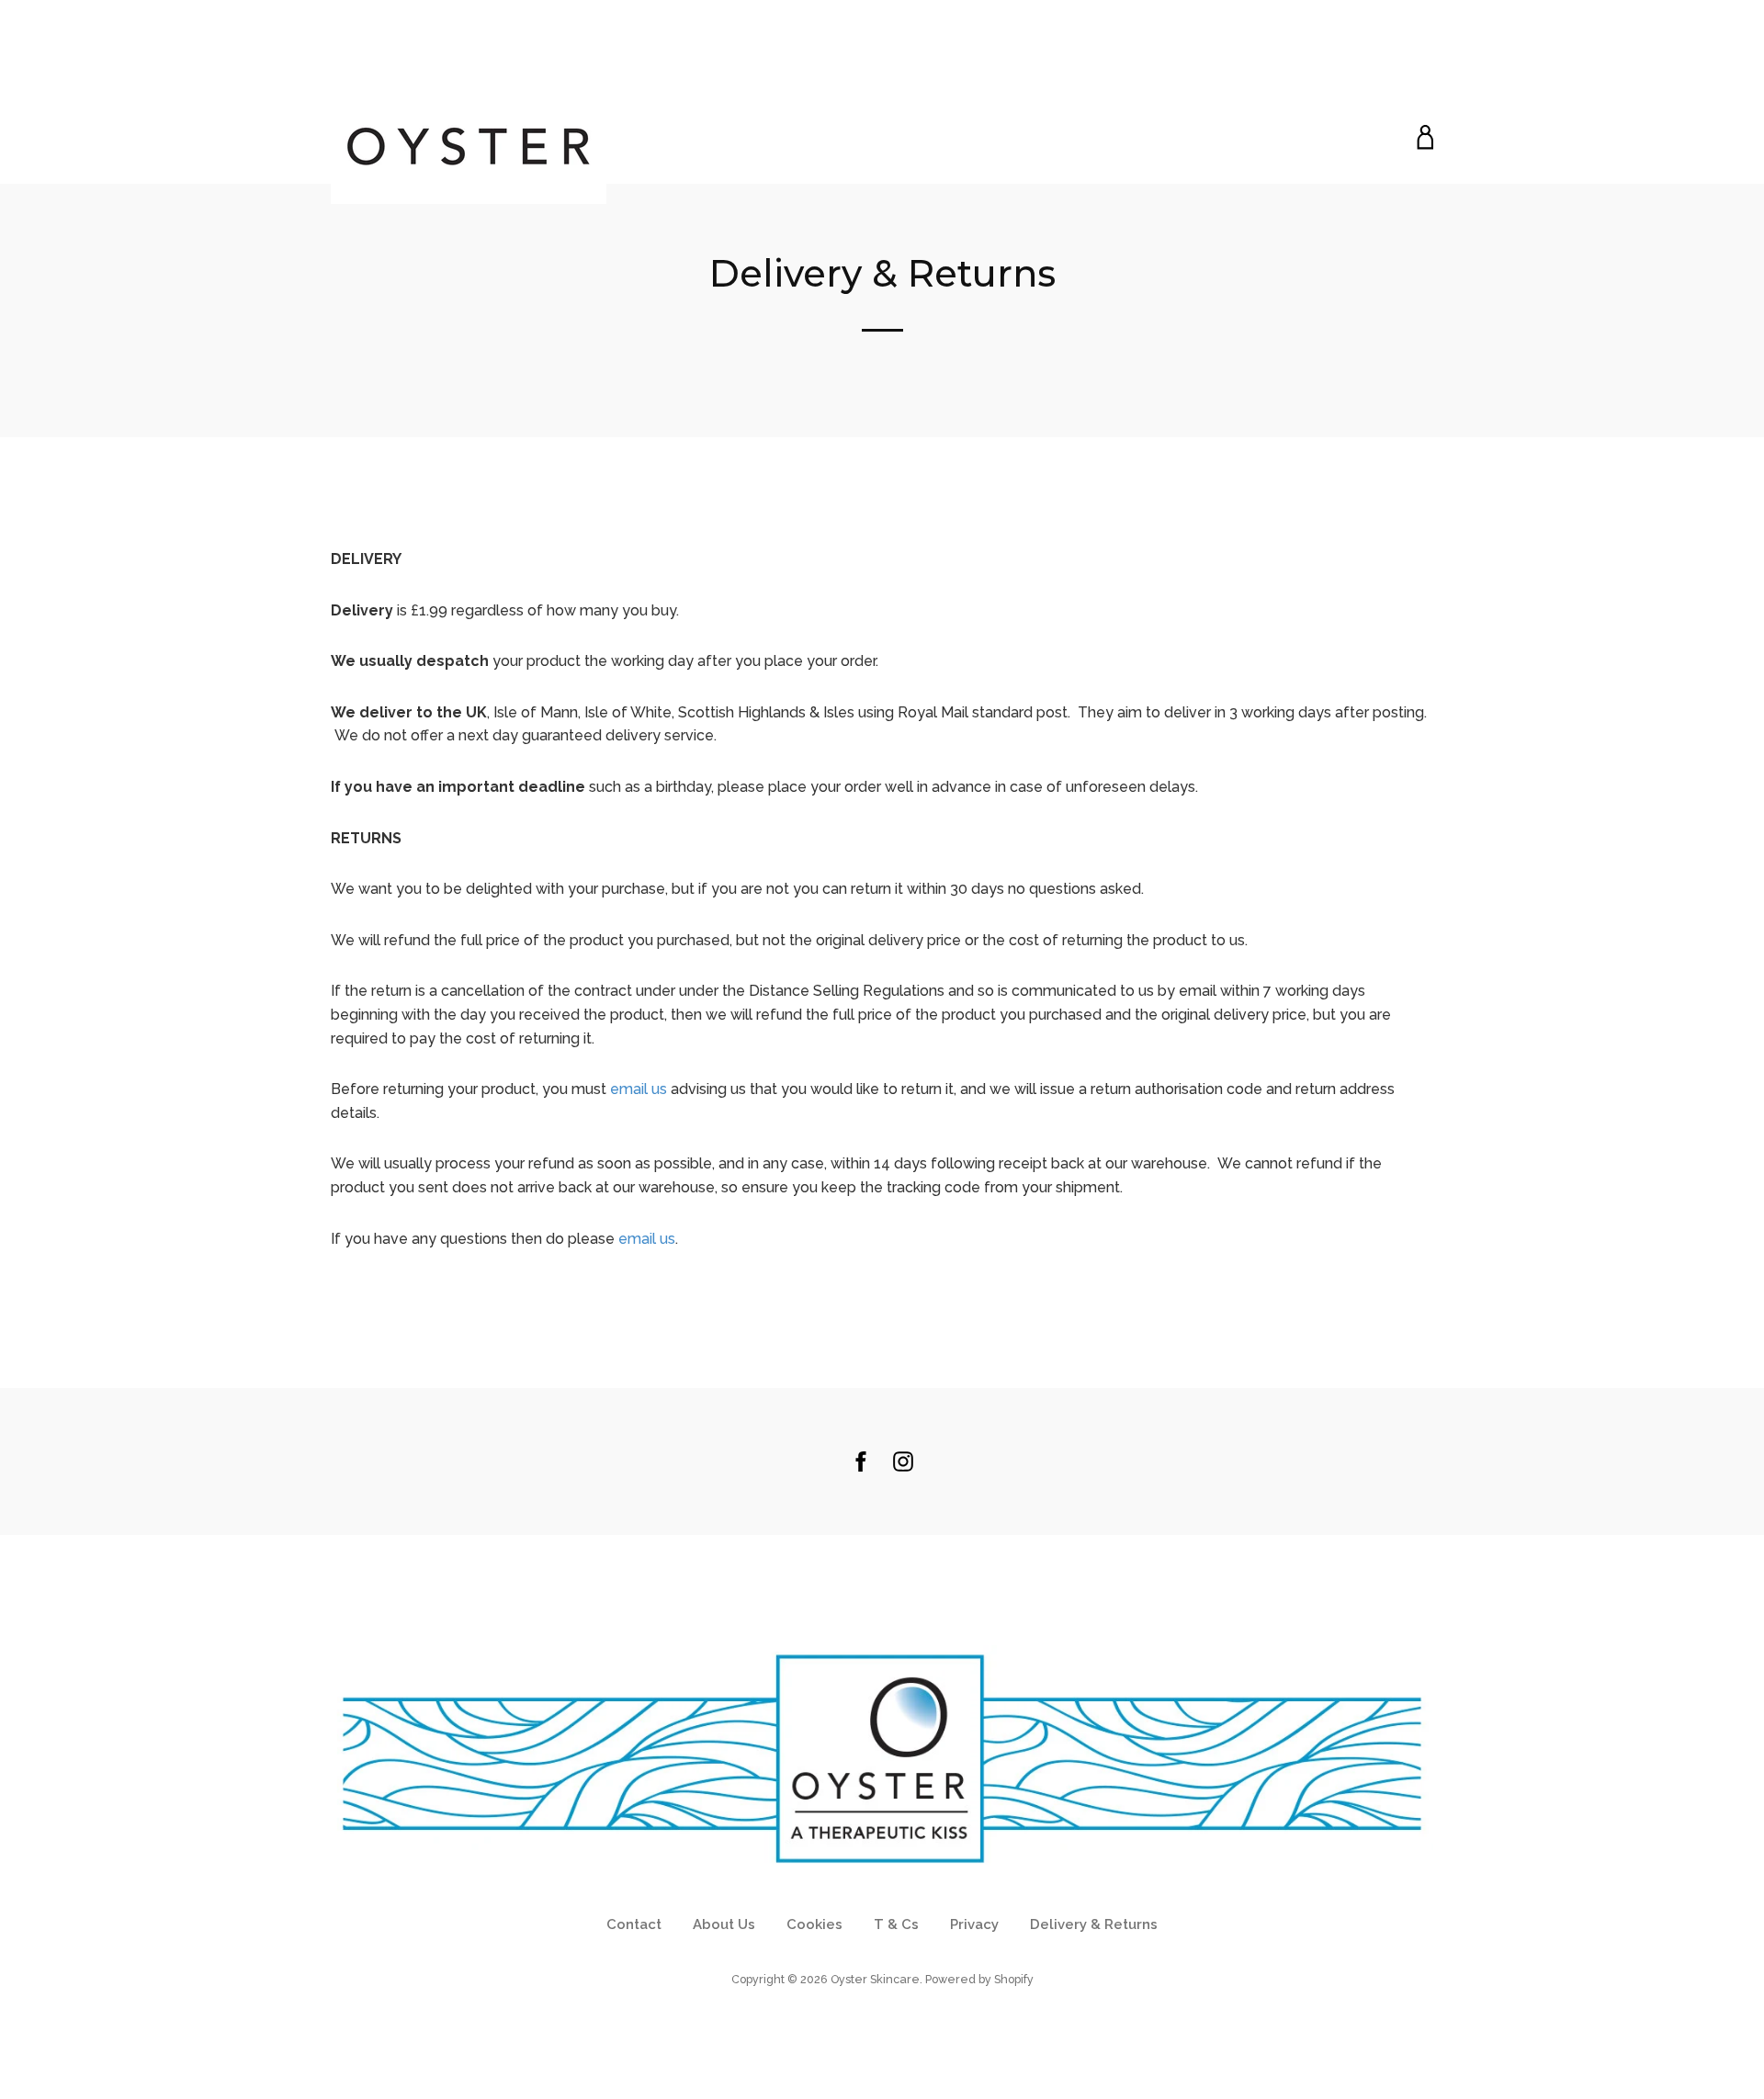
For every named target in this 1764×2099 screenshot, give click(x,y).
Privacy (974, 1924)
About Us (724, 1924)
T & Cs (896, 1924)
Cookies (814, 1924)
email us (639, 1089)
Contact (634, 1924)
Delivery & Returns (1094, 1924)
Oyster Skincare (875, 1979)
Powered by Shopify (979, 1979)
